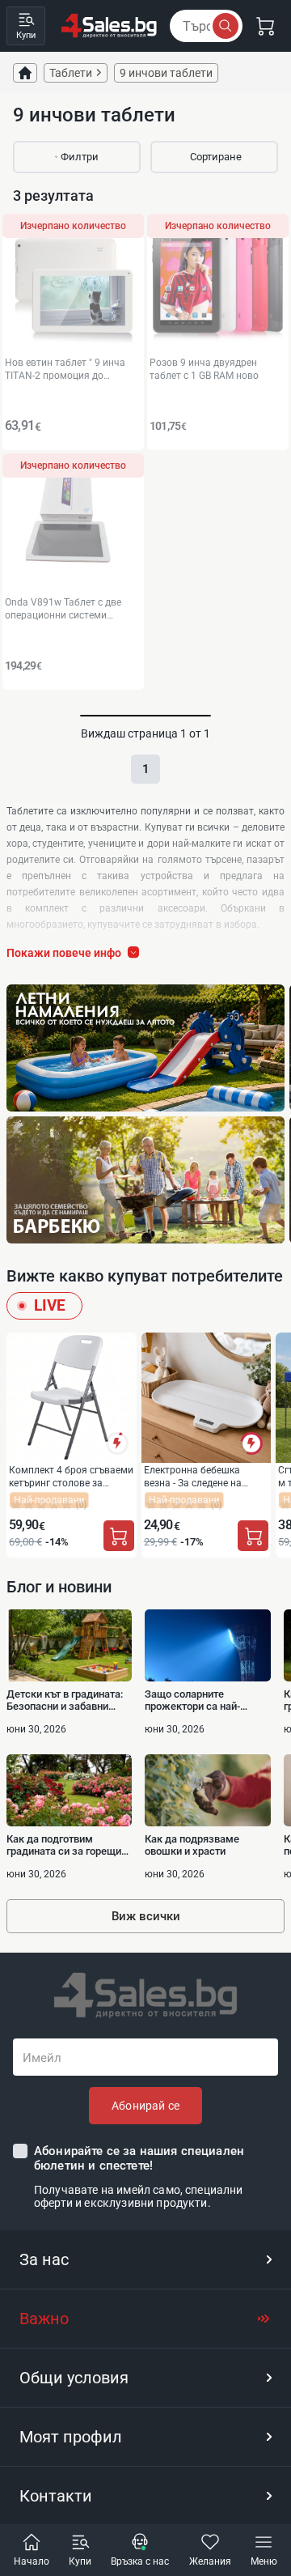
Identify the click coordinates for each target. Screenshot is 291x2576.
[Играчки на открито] (145, 1048)
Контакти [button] (56, 2496)
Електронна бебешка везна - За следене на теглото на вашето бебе (199, 1476)
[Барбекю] (145, 1180)
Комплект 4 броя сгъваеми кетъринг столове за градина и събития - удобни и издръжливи (71, 1476)
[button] (145, 2259)
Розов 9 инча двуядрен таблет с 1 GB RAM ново (204, 369)
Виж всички (146, 1916)
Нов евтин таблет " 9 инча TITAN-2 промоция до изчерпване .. (65, 369)
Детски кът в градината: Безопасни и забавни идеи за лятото (65, 1700)
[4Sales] (109, 26)
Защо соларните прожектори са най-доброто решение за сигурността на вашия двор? (198, 1700)
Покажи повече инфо (64, 953)
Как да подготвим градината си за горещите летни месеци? (69, 1845)
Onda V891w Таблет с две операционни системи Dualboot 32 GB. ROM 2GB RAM (73, 608)
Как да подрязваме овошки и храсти (192, 1845)
